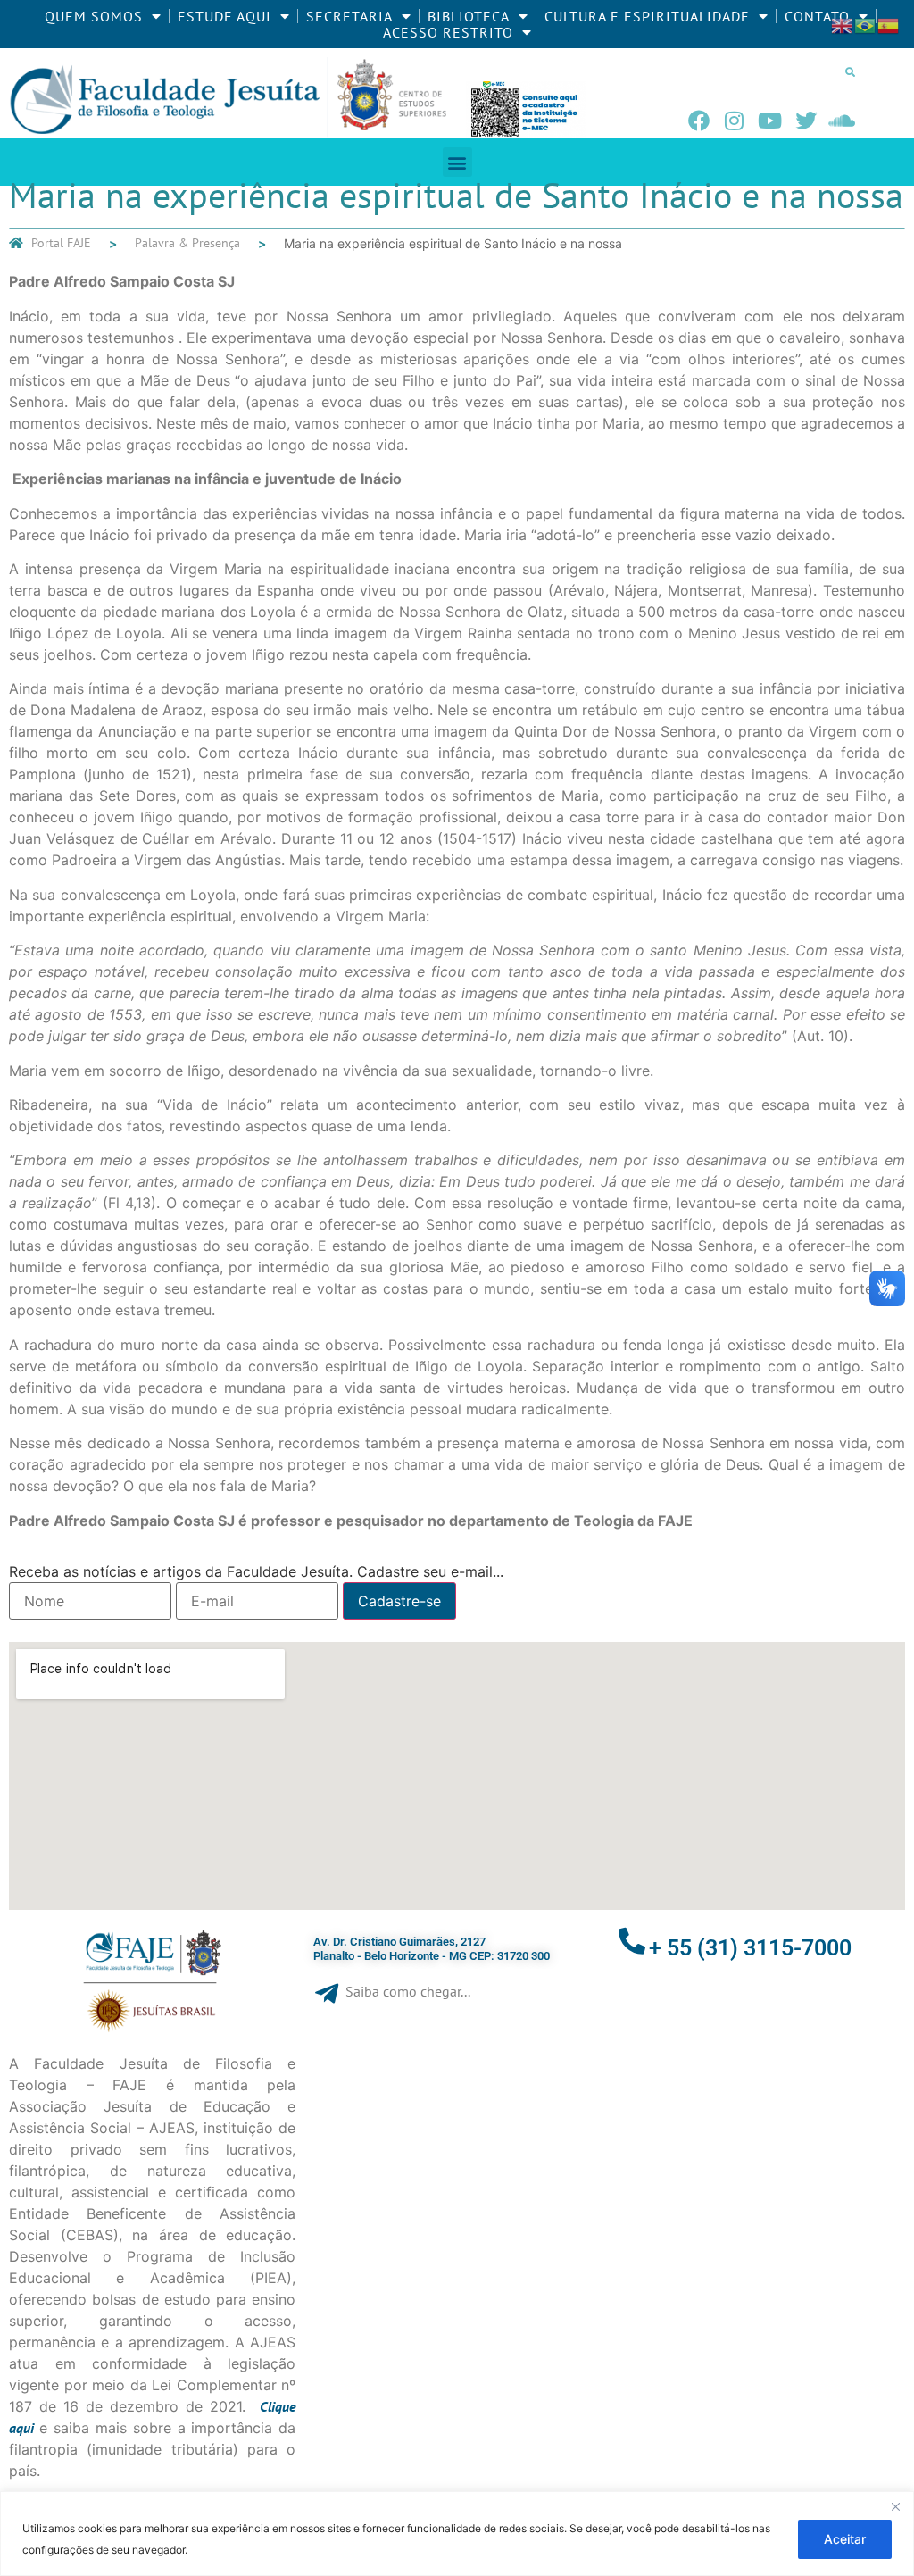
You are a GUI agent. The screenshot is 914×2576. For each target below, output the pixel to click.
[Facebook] (699, 121)
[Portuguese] (866, 24)
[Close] (895, 2506)
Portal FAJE (61, 243)
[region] (457, 2534)
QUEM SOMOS (94, 16)
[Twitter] (806, 121)
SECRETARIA (349, 16)
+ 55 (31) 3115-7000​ (750, 1948)
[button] (851, 71)
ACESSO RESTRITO (448, 32)
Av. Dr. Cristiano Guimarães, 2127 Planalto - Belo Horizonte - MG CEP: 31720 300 (432, 1949)
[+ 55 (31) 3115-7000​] (632, 1941)
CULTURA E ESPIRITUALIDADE (647, 16)
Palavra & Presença (187, 243)
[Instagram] (735, 121)
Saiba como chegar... (408, 1991)
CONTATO (817, 16)
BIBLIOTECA (469, 16)
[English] (843, 24)
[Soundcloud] (842, 121)
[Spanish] (889, 24)
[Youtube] (770, 121)
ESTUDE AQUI (224, 16)
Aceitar (845, 2539)
